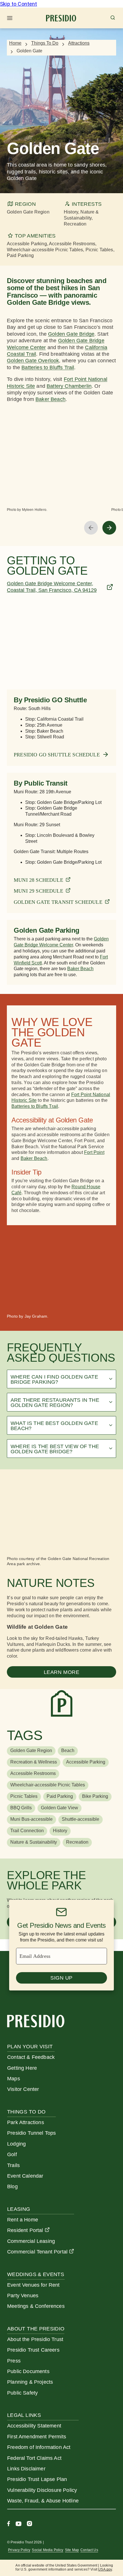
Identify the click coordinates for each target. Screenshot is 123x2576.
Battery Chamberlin (69, 386)
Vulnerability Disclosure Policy (42, 2490)
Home (15, 43)
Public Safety (22, 2393)
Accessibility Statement (34, 2426)
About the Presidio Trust (35, 2339)
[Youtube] (18, 2524)
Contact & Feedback (31, 2057)
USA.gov (105, 2569)
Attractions (79, 43)
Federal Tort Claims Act (34, 2458)
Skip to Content (19, 4)
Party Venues (23, 2296)
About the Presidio (36, 2329)
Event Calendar (25, 2176)
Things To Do (45, 43)
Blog (12, 2186)
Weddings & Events (36, 2274)
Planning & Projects (30, 2382)
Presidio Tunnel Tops (31, 2133)
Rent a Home (23, 2220)
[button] (61, 1379)
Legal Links (24, 2415)
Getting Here (22, 2068)
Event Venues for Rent (33, 2285)
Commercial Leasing (31, 2241)
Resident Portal (25, 2230)
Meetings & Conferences (36, 2306)
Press (14, 2361)
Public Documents (28, 2371)
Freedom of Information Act (39, 2447)
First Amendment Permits (37, 2437)
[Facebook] (9, 2524)
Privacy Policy (19, 2550)
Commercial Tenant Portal (37, 2252)
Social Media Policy (47, 2550)
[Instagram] (29, 2524)
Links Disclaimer (26, 2469)
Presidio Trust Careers (33, 2350)
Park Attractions (26, 2122)
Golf (12, 2154)
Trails (13, 2165)
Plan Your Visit (30, 2047)
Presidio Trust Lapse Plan (37, 2479)
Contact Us (89, 2550)
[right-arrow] (109, 528)
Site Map (72, 2550)
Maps (14, 2079)
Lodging (16, 2144)
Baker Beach (34, 1158)
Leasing (19, 2209)
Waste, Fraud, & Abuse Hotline (43, 2501)
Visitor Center (23, 2089)
